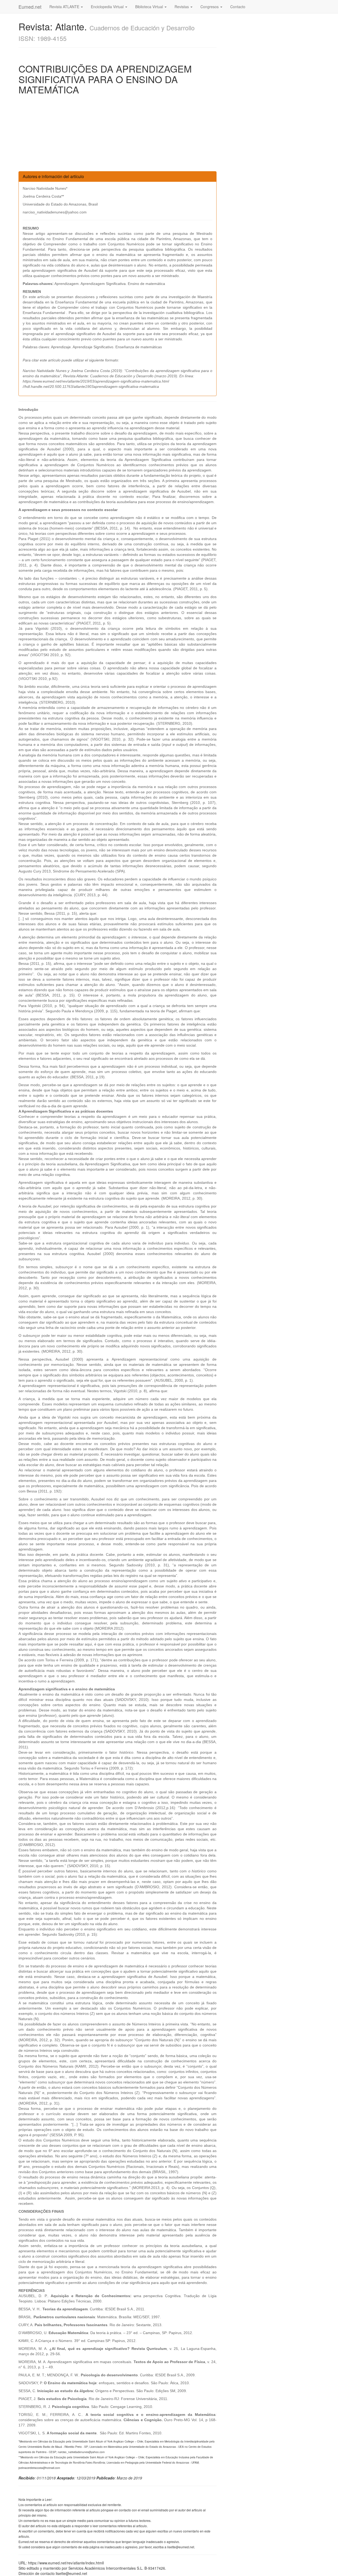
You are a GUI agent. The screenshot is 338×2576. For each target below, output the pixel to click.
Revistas (182, 7)
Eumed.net (30, 7)
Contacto (238, 7)
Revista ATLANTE (65, 7)
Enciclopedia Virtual (108, 7)
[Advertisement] (118, 134)
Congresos (210, 7)
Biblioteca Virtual (150, 7)
